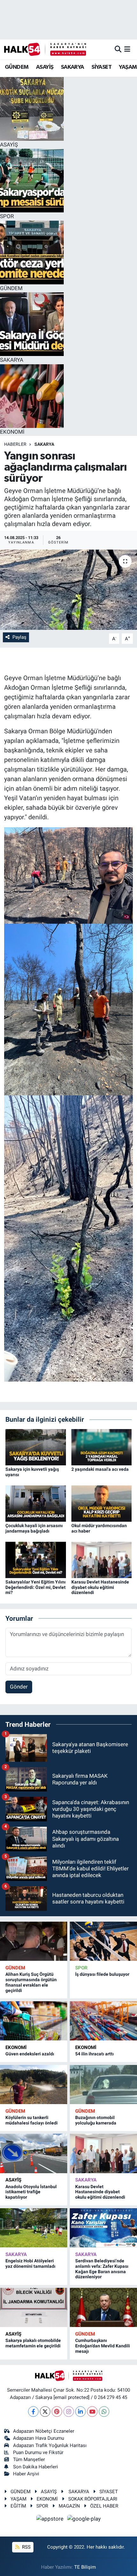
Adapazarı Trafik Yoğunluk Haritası (50, 2445)
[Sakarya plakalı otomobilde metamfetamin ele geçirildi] (34, 2307)
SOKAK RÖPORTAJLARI (93, 2499)
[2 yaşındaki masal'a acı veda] (102, 1447)
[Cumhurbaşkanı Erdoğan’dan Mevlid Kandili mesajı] (103, 2307)
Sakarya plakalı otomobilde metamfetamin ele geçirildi (33, 2343)
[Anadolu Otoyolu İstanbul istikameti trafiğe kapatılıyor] (34, 2153)
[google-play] (84, 2520)
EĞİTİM (18, 2506)
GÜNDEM (17, 67)
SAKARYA (72, 67)
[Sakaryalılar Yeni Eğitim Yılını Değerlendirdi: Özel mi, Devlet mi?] (36, 1559)
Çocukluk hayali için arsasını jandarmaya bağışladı (34, 1528)
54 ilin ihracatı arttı (94, 2054)
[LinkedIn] (80, 2412)
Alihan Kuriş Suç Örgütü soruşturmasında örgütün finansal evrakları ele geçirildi (31, 1982)
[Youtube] (92, 2412)
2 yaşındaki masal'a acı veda (100, 1469)
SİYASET (101, 67)
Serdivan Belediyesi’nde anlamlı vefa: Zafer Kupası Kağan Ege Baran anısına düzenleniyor (102, 2269)
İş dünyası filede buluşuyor (102, 1974)
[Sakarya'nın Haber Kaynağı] (45, 49)
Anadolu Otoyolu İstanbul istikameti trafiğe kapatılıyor (31, 2192)
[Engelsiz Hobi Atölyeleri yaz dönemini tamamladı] (34, 2228)
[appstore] (51, 2520)
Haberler (15, 444)
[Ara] (118, 49)
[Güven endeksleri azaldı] (34, 2021)
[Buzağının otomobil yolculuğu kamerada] (103, 2085)
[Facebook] (33, 2412)
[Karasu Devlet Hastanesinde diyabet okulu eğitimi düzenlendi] (102, 1559)
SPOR (81, 1968)
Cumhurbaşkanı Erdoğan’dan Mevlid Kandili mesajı (103, 2346)
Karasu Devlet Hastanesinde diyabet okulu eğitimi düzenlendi (100, 1587)
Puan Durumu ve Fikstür (38, 2452)
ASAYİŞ (45, 67)
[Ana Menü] (127, 49)
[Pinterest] (57, 2412)
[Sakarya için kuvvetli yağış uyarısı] (36, 1447)
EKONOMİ (16, 2047)
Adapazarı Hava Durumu (39, 2438)
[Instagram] (69, 2412)
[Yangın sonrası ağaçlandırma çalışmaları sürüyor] (68, 590)
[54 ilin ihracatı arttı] (103, 2021)
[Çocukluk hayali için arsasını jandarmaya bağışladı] (36, 1503)
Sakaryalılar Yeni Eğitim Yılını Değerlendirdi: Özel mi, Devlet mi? (36, 1587)
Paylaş (19, 637)
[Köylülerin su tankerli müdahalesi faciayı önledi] (34, 2085)
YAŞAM (128, 67)
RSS (26, 2547)
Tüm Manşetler (29, 2459)
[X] (45, 2412)
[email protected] (72, 2397)
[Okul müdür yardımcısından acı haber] (102, 1503)
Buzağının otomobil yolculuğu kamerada (96, 2120)
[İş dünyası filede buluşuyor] (103, 1941)
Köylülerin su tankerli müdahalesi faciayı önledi (32, 2120)
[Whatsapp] (104, 2412)
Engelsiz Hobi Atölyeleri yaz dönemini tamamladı (30, 2263)
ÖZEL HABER (104, 2506)
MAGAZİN (69, 2506)
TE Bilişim (85, 2567)
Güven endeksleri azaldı (30, 2054)
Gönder (19, 1687)
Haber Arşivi (26, 2474)
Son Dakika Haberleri (36, 2467)
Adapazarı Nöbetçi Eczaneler (44, 2431)
